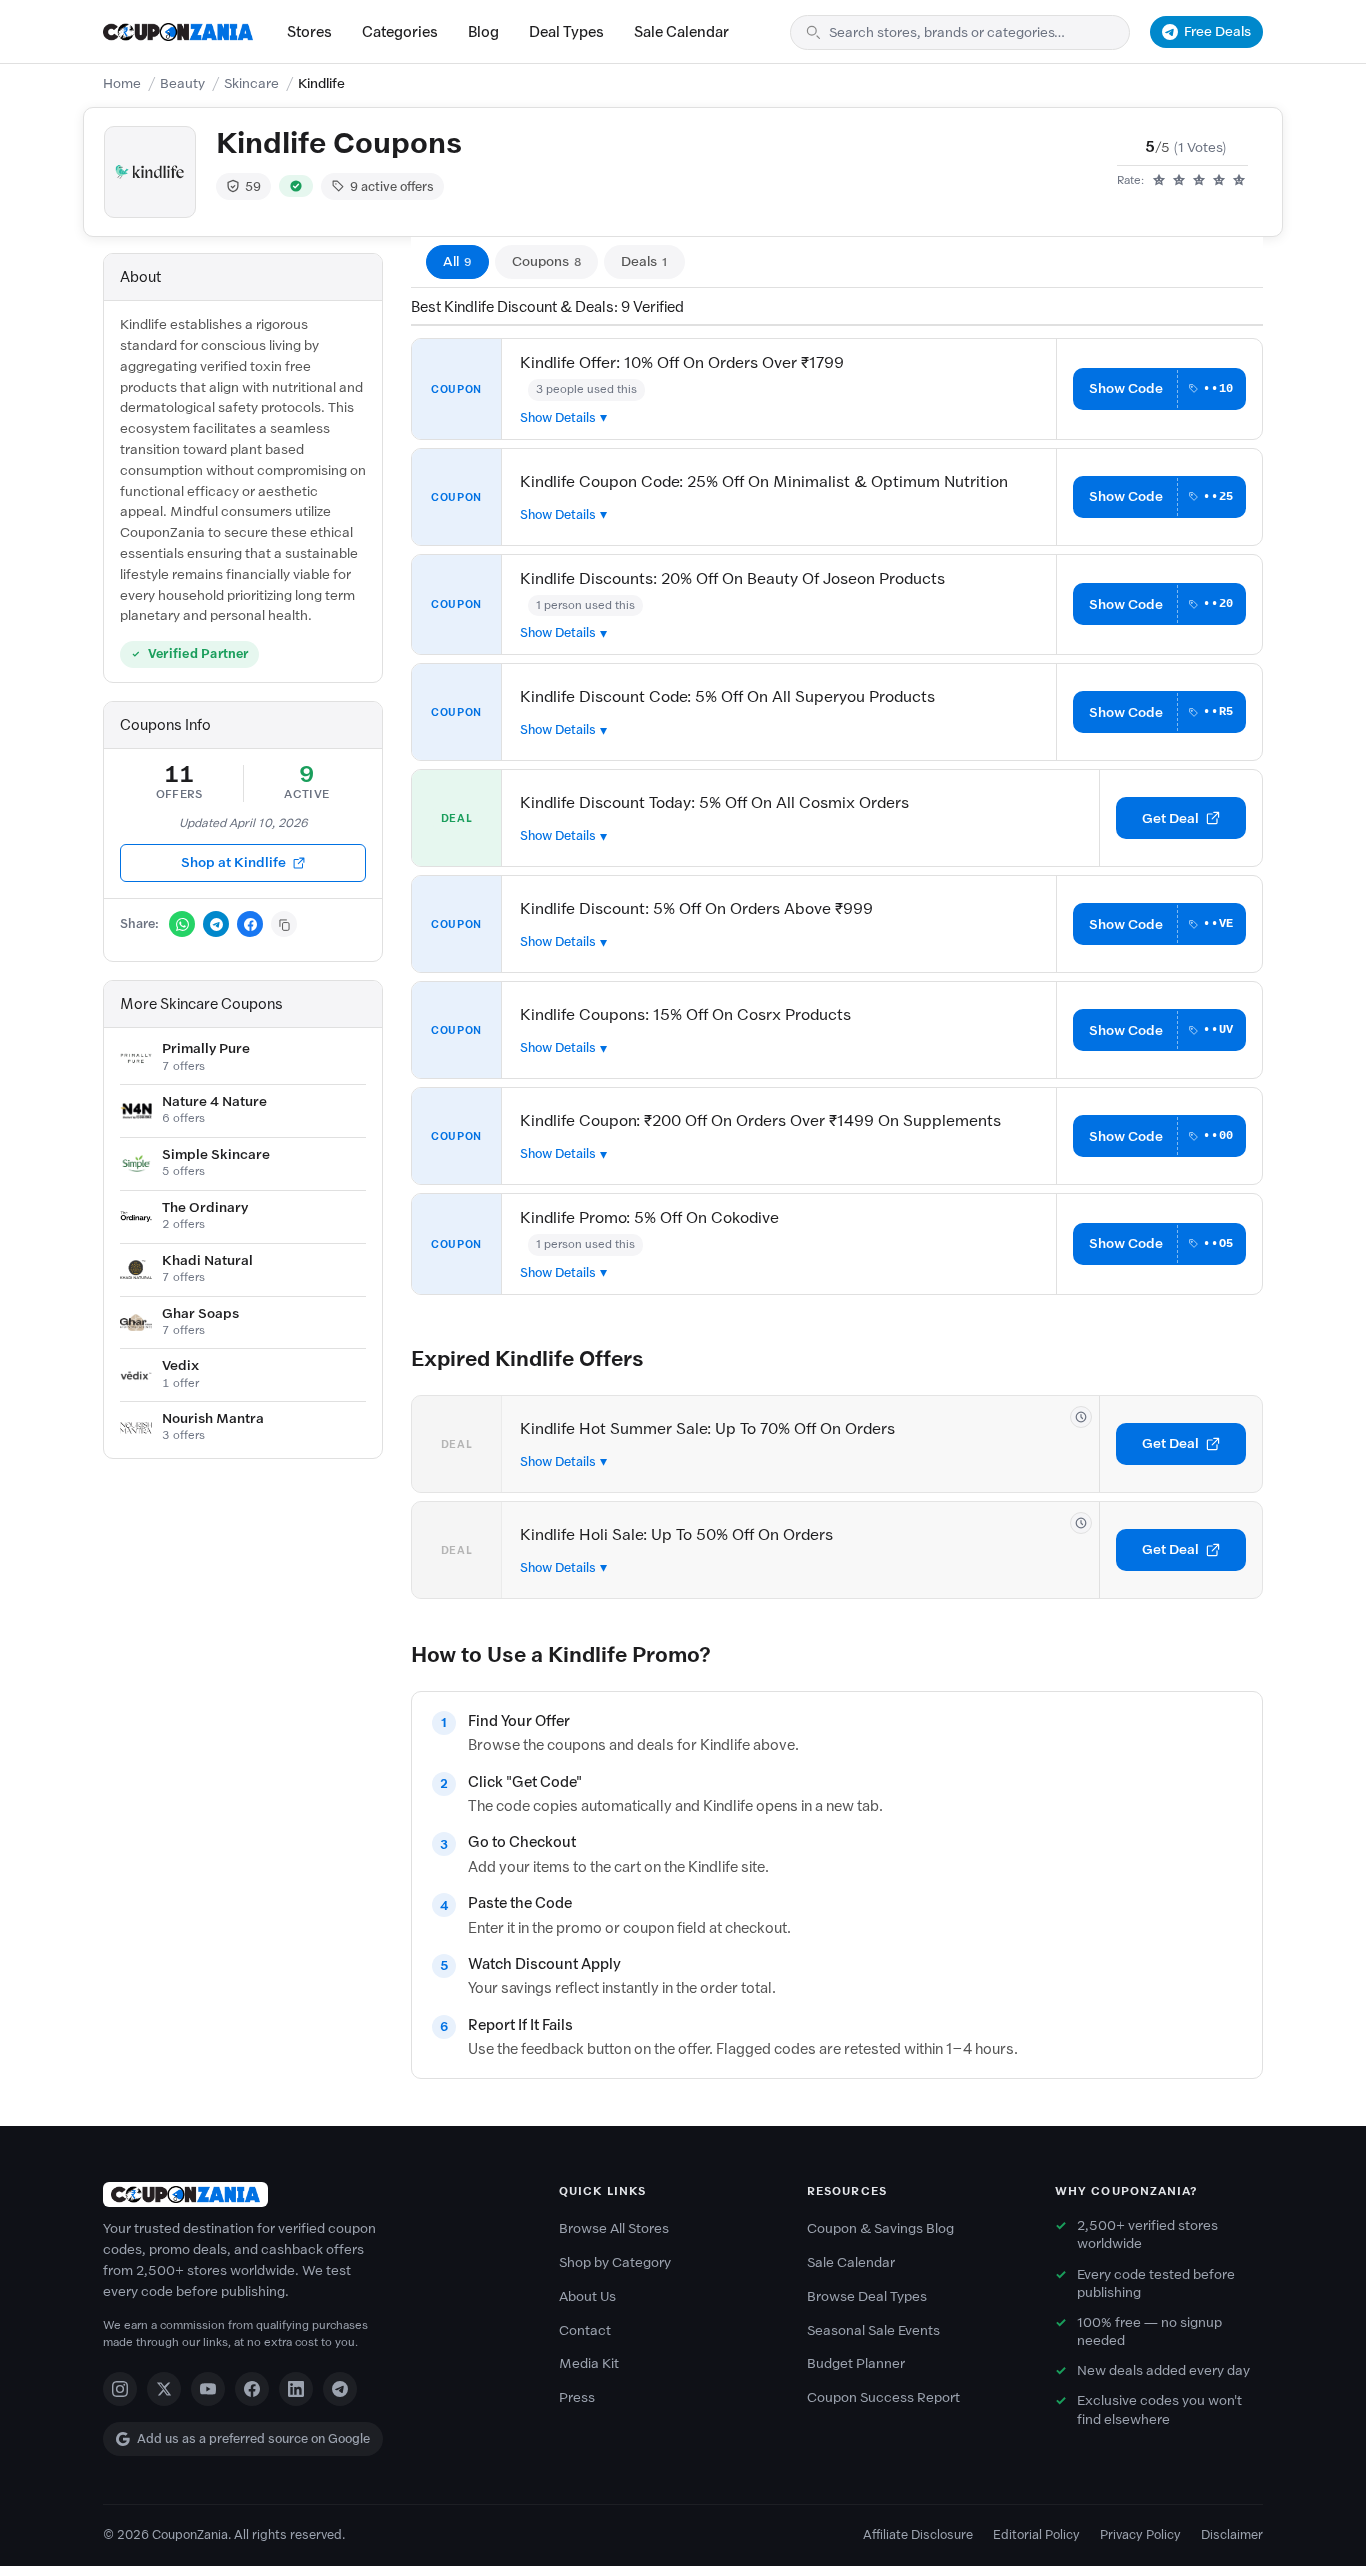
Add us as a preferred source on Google (253, 2438)
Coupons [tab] (546, 261)
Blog (483, 32)
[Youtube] (208, 2389)
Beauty (182, 83)
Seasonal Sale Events (873, 2330)
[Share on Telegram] (216, 924)
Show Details (558, 417)
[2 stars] (1179, 181)
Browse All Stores (614, 2228)
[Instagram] (120, 2389)
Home (122, 83)
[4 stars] (1219, 181)
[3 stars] (1199, 181)
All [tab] (457, 261)
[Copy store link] (284, 924)
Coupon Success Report (883, 2397)
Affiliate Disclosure (918, 2534)
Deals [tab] (644, 261)
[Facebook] (252, 2389)
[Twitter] (164, 2389)
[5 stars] (1239, 181)
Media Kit (589, 2363)
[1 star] (1159, 181)
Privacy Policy (1140, 2534)
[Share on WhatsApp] (182, 924)
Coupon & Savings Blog (880, 2228)
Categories (400, 32)
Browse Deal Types (867, 2296)
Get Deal (1170, 818)
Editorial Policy (1036, 2534)
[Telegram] (340, 2389)
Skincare (251, 83)
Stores (309, 32)
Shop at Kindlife (233, 862)
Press (577, 2397)
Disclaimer (1232, 2534)
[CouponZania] (311, 2194)
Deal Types (566, 32)
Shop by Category (615, 2262)
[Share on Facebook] (250, 924)
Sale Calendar (681, 32)
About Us (587, 2296)
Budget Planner (856, 2363)
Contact (585, 2330)
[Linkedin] (296, 2389)
